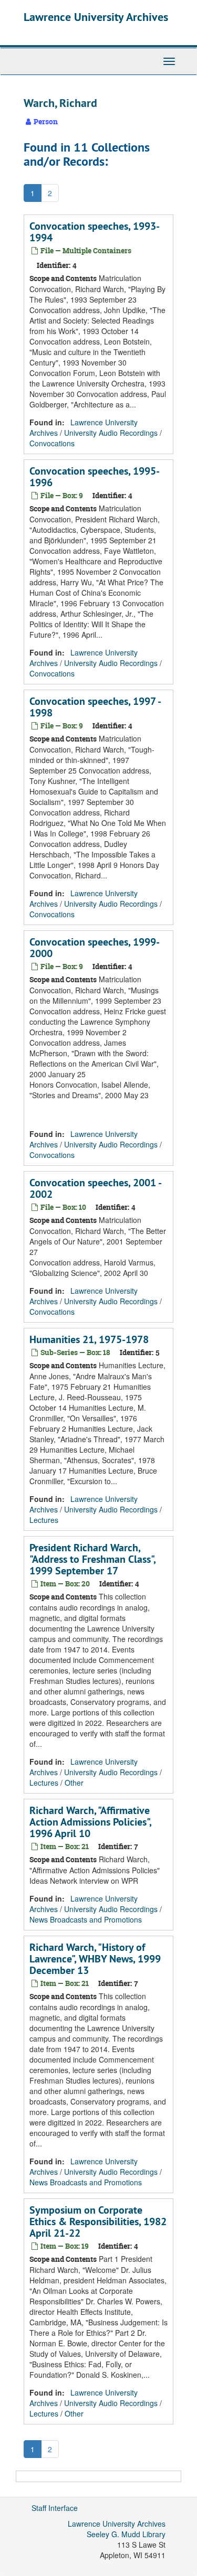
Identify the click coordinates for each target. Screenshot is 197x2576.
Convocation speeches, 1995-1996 (95, 477)
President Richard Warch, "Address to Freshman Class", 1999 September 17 (92, 1559)
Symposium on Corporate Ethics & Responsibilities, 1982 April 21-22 (98, 2221)
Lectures (44, 1520)
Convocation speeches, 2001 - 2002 (95, 1188)
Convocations (52, 443)
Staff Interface (55, 2508)
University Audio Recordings (111, 433)
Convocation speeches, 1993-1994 (95, 232)
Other (74, 1783)
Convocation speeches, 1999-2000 (95, 948)
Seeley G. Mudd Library (126, 2534)
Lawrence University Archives (96, 17)
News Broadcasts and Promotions (86, 1919)
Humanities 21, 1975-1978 (89, 1339)
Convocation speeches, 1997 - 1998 (95, 707)
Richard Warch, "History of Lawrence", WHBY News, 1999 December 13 (95, 1959)
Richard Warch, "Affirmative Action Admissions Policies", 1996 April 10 (90, 1822)
